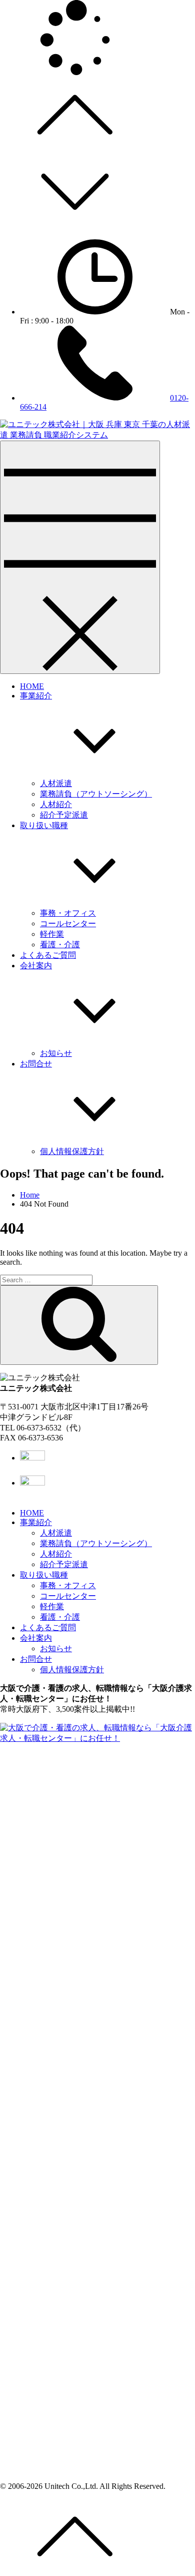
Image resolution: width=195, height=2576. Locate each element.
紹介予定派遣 (64, 815)
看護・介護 (60, 945)
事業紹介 (36, 1522)
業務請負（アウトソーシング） (96, 794)
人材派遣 (56, 783)
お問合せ (36, 1659)
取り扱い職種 (44, 1575)
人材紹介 (56, 804)
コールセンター (68, 924)
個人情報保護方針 (72, 1151)
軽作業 (52, 934)
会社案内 (36, 1638)
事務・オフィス (68, 913)
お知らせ (56, 1053)
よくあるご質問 (48, 955)
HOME (32, 686)
